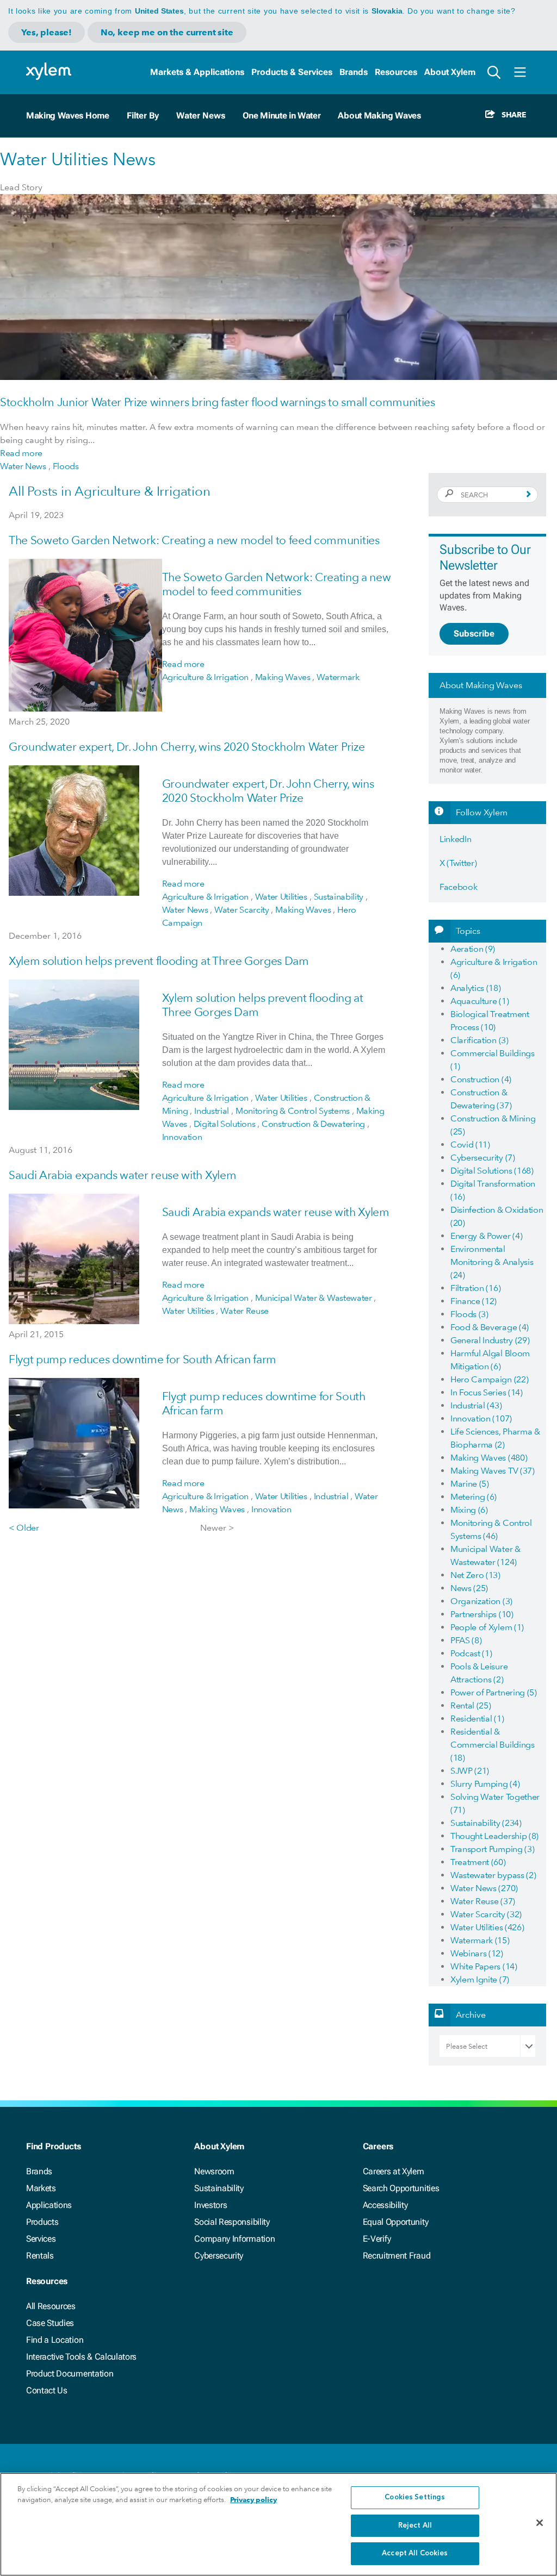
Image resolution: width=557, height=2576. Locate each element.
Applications (49, 2205)
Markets (41, 2188)
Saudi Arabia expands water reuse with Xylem (122, 1175)
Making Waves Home (68, 116)
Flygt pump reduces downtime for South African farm (143, 1359)
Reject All (415, 2526)
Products (42, 2222)
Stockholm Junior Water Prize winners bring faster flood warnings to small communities (218, 402)
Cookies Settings (415, 2497)
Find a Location (55, 2340)
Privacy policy (253, 2500)
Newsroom (214, 2171)
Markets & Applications (197, 72)
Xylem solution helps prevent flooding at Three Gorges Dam (159, 961)
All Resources (51, 2306)
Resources (396, 72)
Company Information (234, 2239)
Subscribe (474, 634)
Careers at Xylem (394, 2171)
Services (41, 2239)
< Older (24, 1528)
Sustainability (219, 2188)
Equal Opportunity (396, 2222)
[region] (278, 2524)
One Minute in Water (282, 116)
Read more (21, 453)
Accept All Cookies (415, 2553)
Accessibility (385, 2205)
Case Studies (50, 2323)
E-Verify (377, 2239)
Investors (211, 2205)
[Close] (540, 2523)
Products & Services (292, 72)
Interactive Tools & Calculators (81, 2357)
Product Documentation (70, 2374)
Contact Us (47, 2390)
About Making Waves (379, 116)
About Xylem (450, 72)
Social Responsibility (232, 2222)
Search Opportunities (401, 2188)
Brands (354, 72)
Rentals (40, 2256)
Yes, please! (47, 32)
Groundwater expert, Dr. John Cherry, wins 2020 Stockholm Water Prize (187, 747)
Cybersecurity (219, 2256)
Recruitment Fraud (397, 2256)
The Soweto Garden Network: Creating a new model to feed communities (194, 540)
